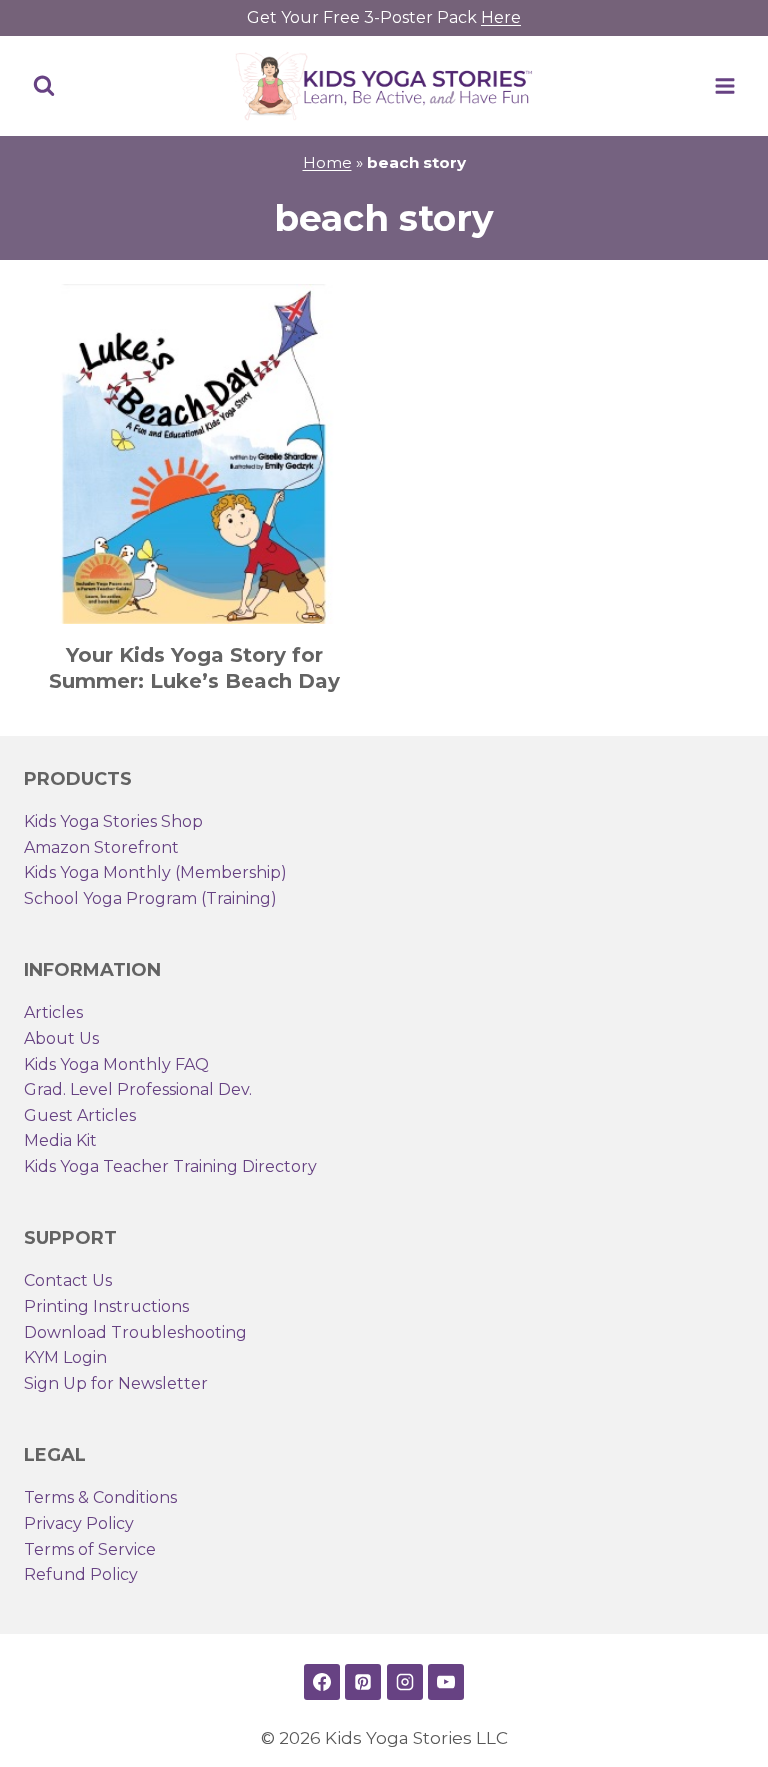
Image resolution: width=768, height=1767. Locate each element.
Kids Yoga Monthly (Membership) (155, 872)
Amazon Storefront (101, 847)
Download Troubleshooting (135, 1332)
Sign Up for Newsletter (116, 1383)
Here (501, 17)
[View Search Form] (44, 86)
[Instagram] (405, 1682)
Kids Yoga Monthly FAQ (116, 1064)
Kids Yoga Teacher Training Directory (170, 1166)
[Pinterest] (363, 1682)
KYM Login (65, 1357)
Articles (53, 1012)
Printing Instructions (106, 1306)
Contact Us (68, 1280)
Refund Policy (81, 1574)
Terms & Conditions (100, 1497)
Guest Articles (80, 1115)
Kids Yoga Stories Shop (113, 821)
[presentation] (194, 454)
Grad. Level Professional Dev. (138, 1089)
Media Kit (60, 1140)
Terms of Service (90, 1549)
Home (327, 162)
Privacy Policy (79, 1523)
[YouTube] (446, 1682)
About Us (61, 1038)
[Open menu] (724, 85)
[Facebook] (322, 1682)
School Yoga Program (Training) (150, 898)
